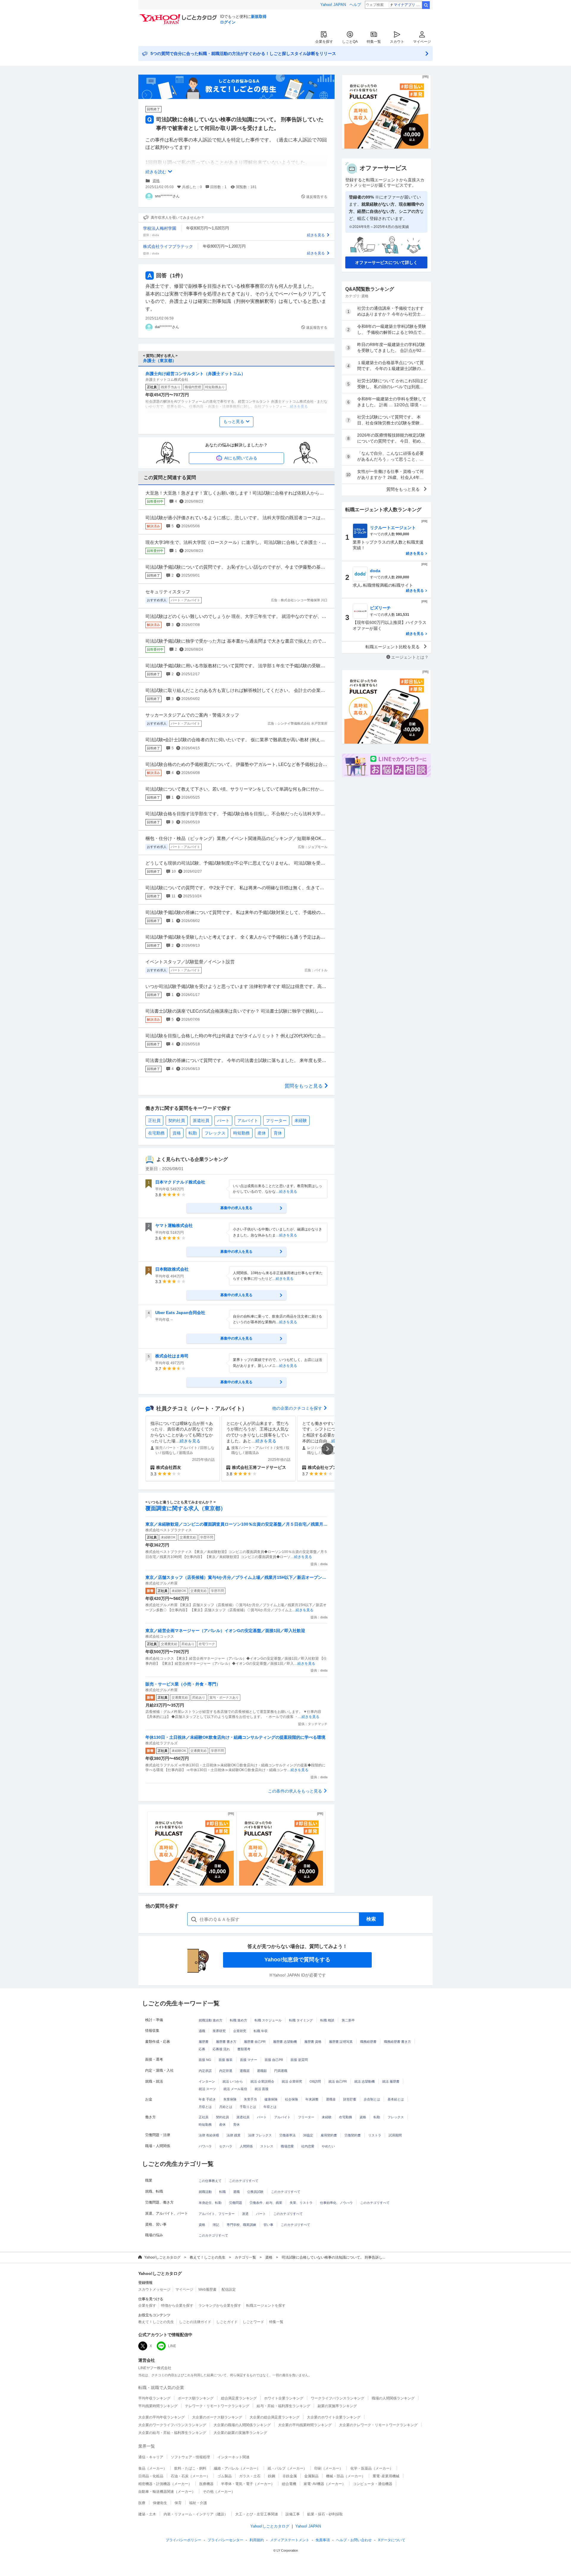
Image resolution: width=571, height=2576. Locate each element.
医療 (142, 2503)
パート (223, 1121)
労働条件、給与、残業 (266, 2203)
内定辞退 (226, 2071)
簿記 (216, 2225)
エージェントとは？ (410, 657)
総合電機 (289, 2484)
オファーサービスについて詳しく (386, 262)
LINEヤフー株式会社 (155, 2368)
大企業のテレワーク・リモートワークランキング (378, 2425)
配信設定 (229, 2289)
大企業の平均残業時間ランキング (305, 2425)
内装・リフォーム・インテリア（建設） (196, 2514)
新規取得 (259, 16)
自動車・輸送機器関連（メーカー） (167, 2492)
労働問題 (236, 2203)
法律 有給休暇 (209, 2135)
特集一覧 (374, 42)
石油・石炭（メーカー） (190, 2476)
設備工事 (293, 2514)
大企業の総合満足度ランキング (274, 2417)
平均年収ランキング (154, 2398)
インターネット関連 (233, 2457)
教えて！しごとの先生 (208, 2257)
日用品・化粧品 (151, 2476)
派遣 (245, 2214)
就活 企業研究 (292, 2081)
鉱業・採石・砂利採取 (325, 2514)
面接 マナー (249, 2060)
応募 (202, 2049)
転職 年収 (261, 2031)
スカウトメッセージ (154, 2289)
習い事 (268, 2225)
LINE (172, 2346)
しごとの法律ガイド (195, 2322)
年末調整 (312, 2099)
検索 (426, 5)
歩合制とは (372, 2099)
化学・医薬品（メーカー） (372, 2468)
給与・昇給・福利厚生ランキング (283, 2406)
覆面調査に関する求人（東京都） (186, 1508)
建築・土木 (147, 2514)
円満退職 (281, 2071)
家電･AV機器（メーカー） (325, 2484)
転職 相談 (327, 2020)
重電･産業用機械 (386, 2476)
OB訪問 (315, 2081)
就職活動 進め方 (211, 2020)
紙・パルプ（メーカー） (287, 2468)
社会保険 (291, 2099)
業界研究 (219, 2031)
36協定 (308, 2135)
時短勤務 (241, 1133)
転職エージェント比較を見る (393, 647)
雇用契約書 (329, 2135)
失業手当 (250, 2099)
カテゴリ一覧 (245, 2257)
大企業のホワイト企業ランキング (334, 2417)
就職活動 (205, 2192)
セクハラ (226, 2146)
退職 (236, 2192)
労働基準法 (287, 2135)
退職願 (262, 2071)
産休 (262, 1133)
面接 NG (205, 2060)
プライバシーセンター (225, 2540)
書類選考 (244, 2049)
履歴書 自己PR (255, 2042)
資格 (156, 181)
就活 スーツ (207, 2089)
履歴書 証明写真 (341, 2042)
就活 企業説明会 (262, 2081)
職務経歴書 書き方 (397, 2042)
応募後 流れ (221, 2049)
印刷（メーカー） (329, 2468)
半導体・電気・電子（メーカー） (248, 2484)
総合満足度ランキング (239, 2398)
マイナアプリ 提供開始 (408, 5)
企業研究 (240, 2031)
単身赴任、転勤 (210, 2203)
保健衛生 (160, 2503)
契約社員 (177, 1121)
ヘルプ (355, 5)
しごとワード (253, 2322)
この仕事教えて (210, 2181)
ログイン (228, 22)
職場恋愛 (287, 2146)
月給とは (226, 2107)
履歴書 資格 (313, 2042)
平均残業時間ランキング (158, 2406)
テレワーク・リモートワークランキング (217, 2406)
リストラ (375, 2135)
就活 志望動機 (364, 2081)
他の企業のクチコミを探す (297, 1408)
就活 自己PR (338, 2081)
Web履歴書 (207, 2289)
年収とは (270, 2107)
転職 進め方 (239, 2020)
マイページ (422, 42)
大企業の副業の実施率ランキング (240, 2433)
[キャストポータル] (192, 1849)
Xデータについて (392, 2540)
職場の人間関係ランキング (393, 2398)
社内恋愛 (308, 2146)
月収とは (205, 2107)
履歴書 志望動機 (285, 2042)
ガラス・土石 (250, 2476)
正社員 (154, 1121)
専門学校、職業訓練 (241, 2225)
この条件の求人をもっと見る (295, 1791)
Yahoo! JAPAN (333, 5)
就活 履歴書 (391, 2081)
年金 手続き (207, 2099)
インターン (207, 2081)
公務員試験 (255, 2192)
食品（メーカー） (153, 2468)
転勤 (193, 1133)
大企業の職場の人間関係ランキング (242, 2425)
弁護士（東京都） (160, 361)
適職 (202, 2031)
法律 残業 (234, 2135)
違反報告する (317, 197)
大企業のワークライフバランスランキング (172, 2425)
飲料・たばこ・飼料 (190, 2468)
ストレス (267, 2146)
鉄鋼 (272, 2476)
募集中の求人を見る (236, 1208)
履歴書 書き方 (226, 2042)
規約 (257, 2540)
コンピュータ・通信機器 (373, 2484)
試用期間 (395, 2135)
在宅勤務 (156, 1133)
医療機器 (206, 2484)
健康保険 (271, 2099)
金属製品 (311, 2476)
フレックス (215, 1133)
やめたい (328, 2146)
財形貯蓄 (350, 2099)
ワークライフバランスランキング (338, 2398)
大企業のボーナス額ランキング (217, 2417)
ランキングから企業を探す (220, 2306)
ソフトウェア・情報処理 (190, 2457)
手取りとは (248, 2107)
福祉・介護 (198, 2503)
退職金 (331, 2099)
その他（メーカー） (219, 2492)
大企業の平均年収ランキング (161, 2417)
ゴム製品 (225, 2476)
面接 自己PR (274, 2060)
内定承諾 (205, 2071)
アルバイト (248, 1121)
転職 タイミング (301, 2020)
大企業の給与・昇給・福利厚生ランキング (172, 2433)
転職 (222, 2192)
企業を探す (324, 42)
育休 (278, 1133)
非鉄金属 (290, 2476)
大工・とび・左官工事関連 (257, 2514)
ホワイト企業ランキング (284, 2398)
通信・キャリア (151, 2457)
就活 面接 (262, 2089)
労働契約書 (353, 2135)
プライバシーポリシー (183, 2540)
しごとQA (350, 42)
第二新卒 (348, 2020)
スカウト (397, 42)
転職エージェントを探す (266, 2306)
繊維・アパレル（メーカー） (237, 2468)
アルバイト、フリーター (217, 2214)
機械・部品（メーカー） (346, 2476)
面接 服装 (226, 2060)
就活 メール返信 (235, 2089)
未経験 (301, 1121)
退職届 (245, 2071)
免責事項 (323, 2540)
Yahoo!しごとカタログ (162, 2257)
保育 (178, 2503)
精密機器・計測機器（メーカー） (165, 2484)
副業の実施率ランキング (337, 2406)
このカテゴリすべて (244, 2181)
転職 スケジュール (268, 2020)
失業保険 (230, 2099)
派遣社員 (201, 1121)
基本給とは (396, 2099)
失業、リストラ (301, 2203)
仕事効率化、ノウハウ (336, 2203)
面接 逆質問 (299, 2060)
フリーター (276, 1121)
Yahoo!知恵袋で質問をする (297, 1960)
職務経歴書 (368, 2042)
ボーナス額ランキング (196, 2398)
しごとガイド (227, 2322)
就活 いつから (233, 2081)
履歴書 (204, 2042)
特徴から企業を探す (177, 2306)
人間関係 (246, 2146)
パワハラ (205, 2146)
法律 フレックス (260, 2135)
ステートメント (290, 2540)
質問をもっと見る (304, 1086)
